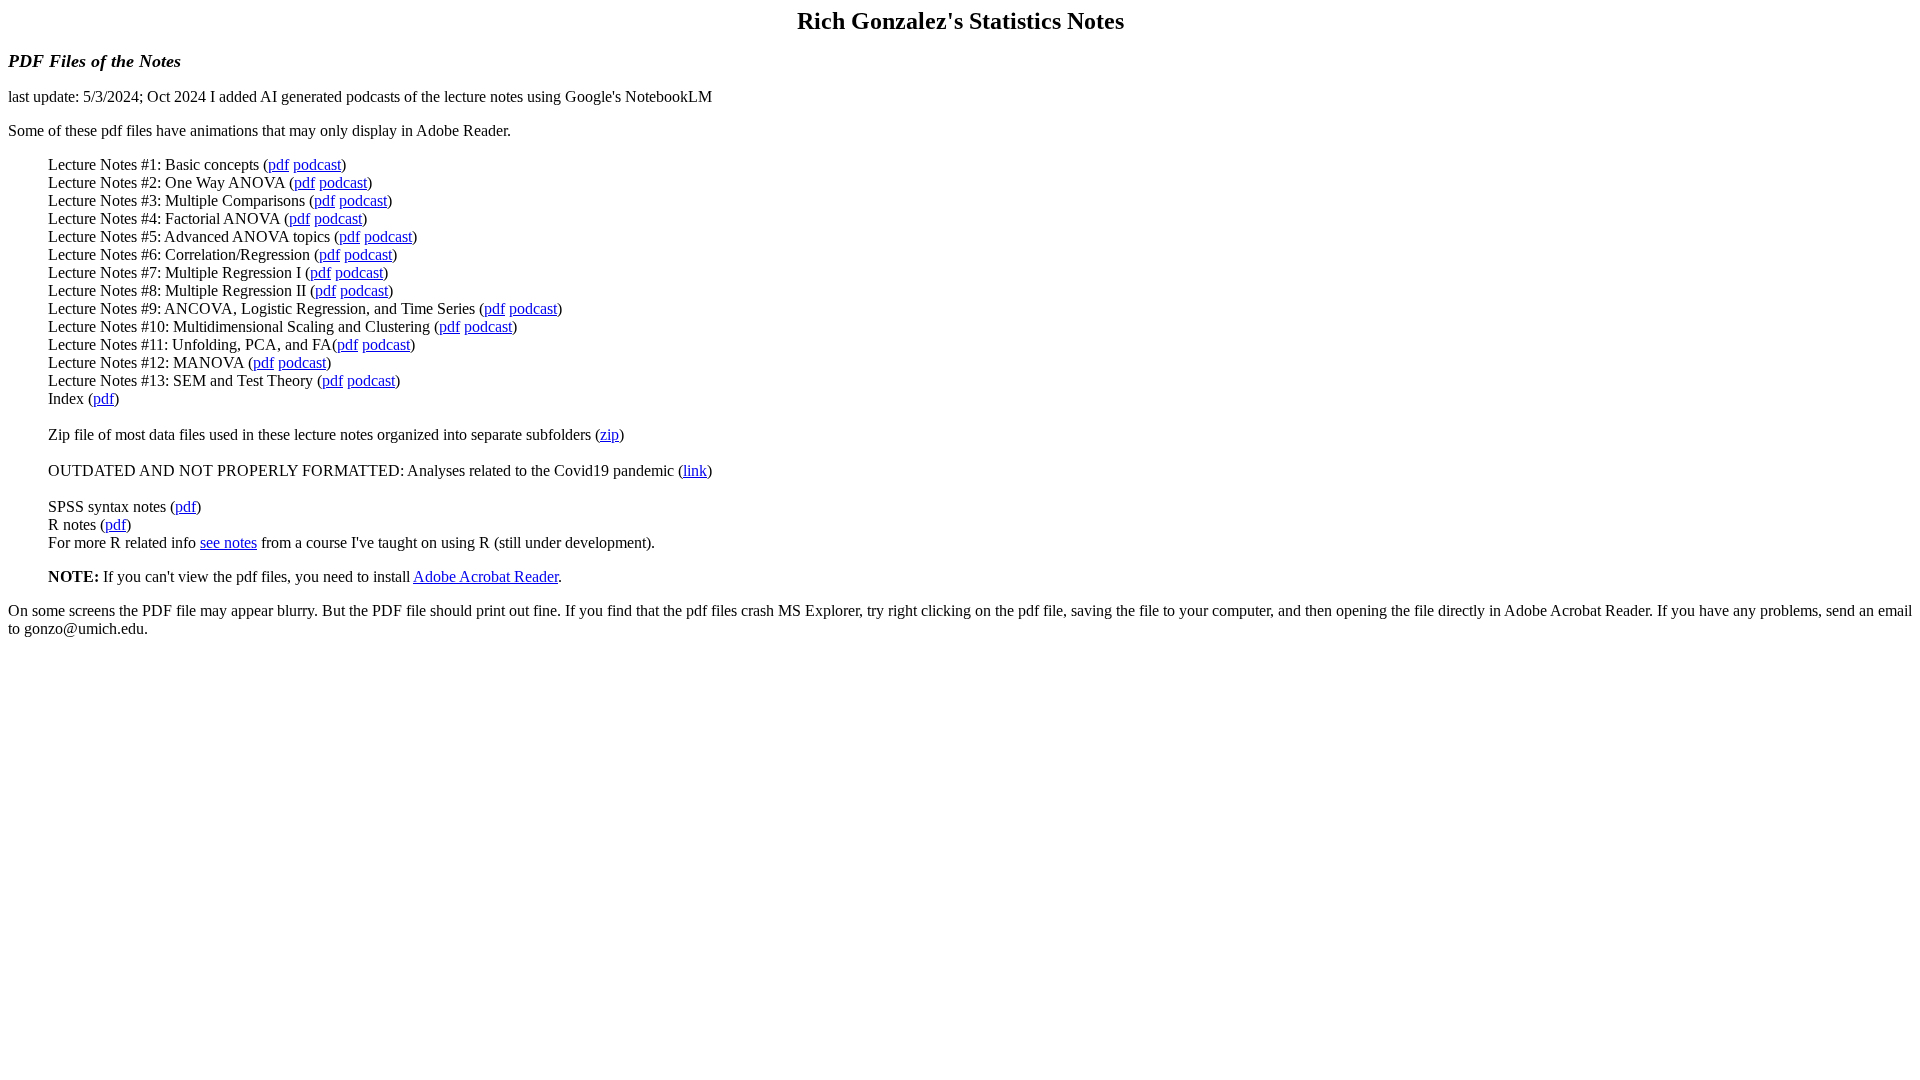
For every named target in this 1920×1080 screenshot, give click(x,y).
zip (609, 434)
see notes (228, 542)
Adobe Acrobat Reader (485, 576)
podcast (317, 164)
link (695, 470)
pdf (278, 164)
